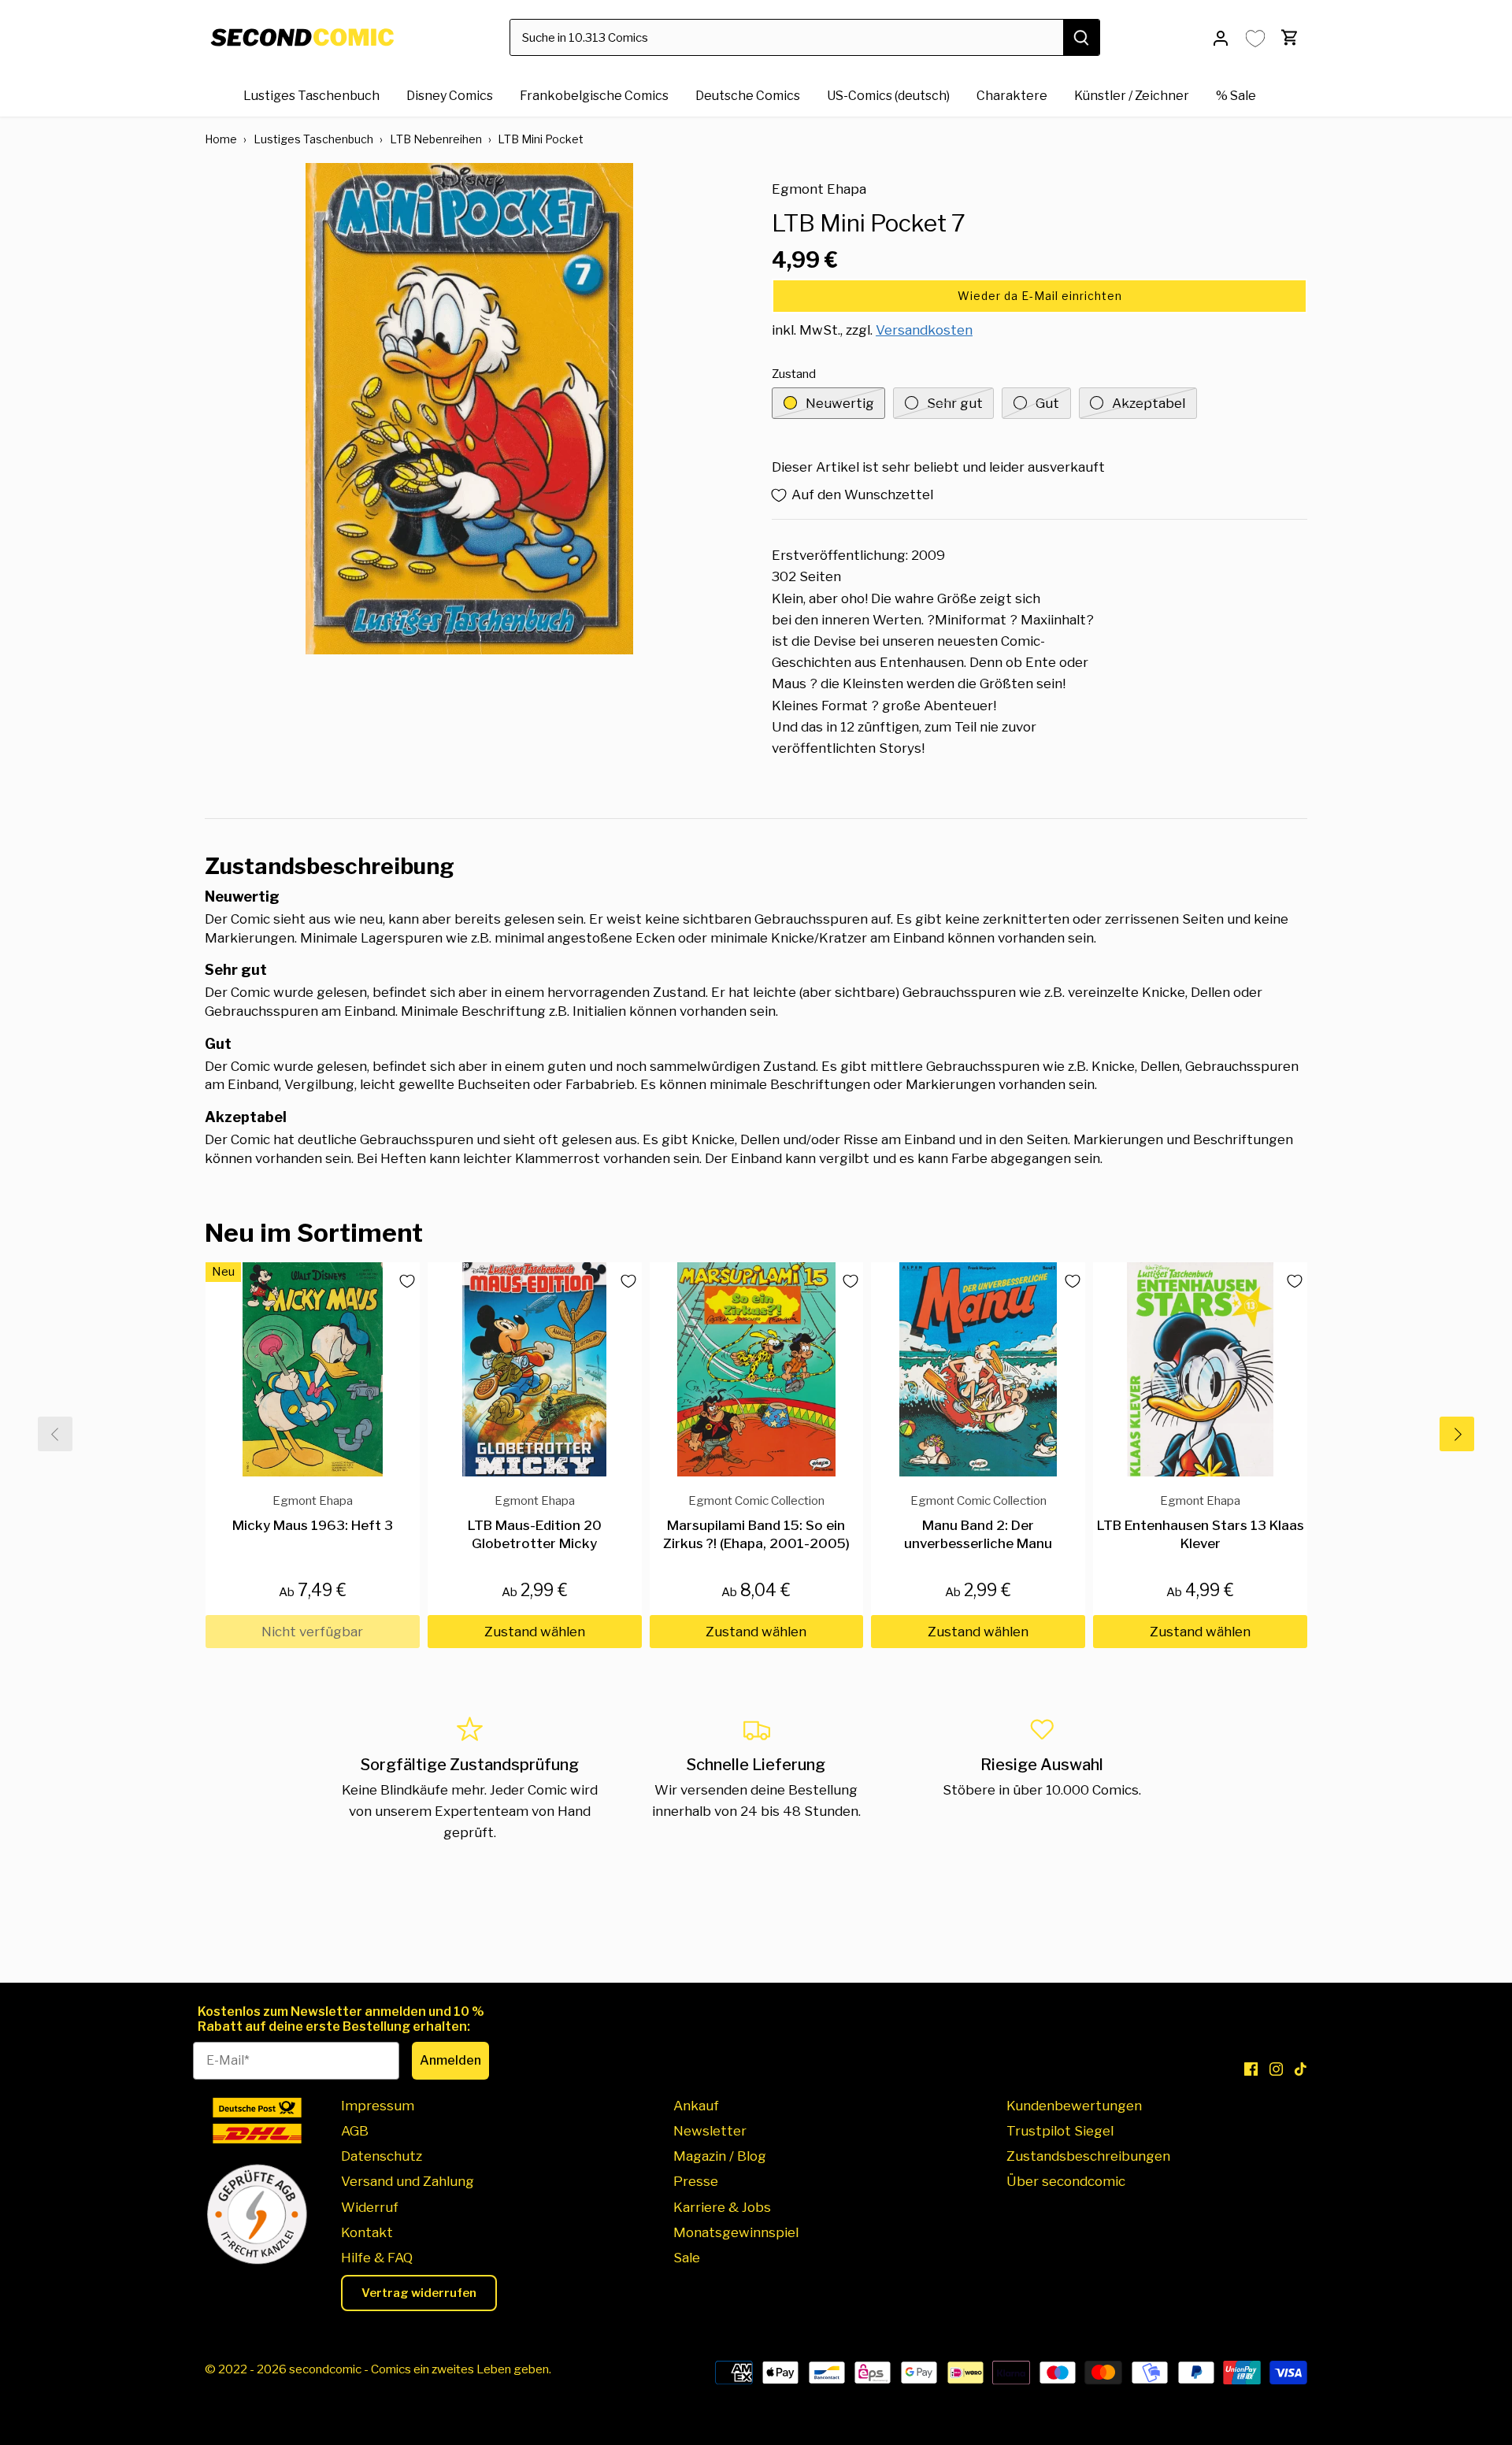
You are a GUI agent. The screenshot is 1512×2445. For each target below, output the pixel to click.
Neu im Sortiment (314, 1233)
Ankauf (696, 2106)
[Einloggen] (1221, 37)
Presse (696, 2181)
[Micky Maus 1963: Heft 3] (313, 1369)
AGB (355, 2131)
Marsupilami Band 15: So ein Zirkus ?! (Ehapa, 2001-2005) (756, 1523)
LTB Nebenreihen (436, 139)
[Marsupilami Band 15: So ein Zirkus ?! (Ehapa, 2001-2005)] (757, 1369)
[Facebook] (1251, 2069)
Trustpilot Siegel (1060, 2131)
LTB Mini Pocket (541, 139)
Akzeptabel (1149, 403)
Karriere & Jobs (722, 2207)
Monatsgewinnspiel (736, 2232)
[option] (469, 409)
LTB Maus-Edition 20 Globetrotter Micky (535, 1523)
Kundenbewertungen (1074, 2106)
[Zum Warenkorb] (1290, 37)
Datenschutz (382, 2156)
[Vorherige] (55, 1434)
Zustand (794, 374)
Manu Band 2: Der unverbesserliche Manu (978, 1523)
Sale (687, 2258)
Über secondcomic (1066, 2181)
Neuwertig (840, 403)
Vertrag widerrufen (419, 2293)
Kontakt (367, 2232)
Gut (1047, 403)
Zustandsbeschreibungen (1088, 2156)
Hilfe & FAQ (377, 2258)
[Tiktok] (1301, 2069)
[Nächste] (1457, 1434)
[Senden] (1081, 37)
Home (221, 139)
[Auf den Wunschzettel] (401, 1281)
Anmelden (450, 2060)
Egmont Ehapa (819, 189)
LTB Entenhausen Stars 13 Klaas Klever (1201, 1523)
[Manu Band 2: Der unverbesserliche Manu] (978, 1369)
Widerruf (370, 2207)
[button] (1039, 296)
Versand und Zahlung (408, 2181)
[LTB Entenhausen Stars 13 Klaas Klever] (1200, 1369)
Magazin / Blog (720, 2156)
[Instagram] (1276, 2069)
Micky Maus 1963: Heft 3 (313, 1513)
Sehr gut (955, 403)
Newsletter (710, 2131)
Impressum (378, 2106)
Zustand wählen (535, 1632)
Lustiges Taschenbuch (313, 139)
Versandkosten (924, 330)
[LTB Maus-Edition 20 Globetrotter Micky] (535, 1369)
